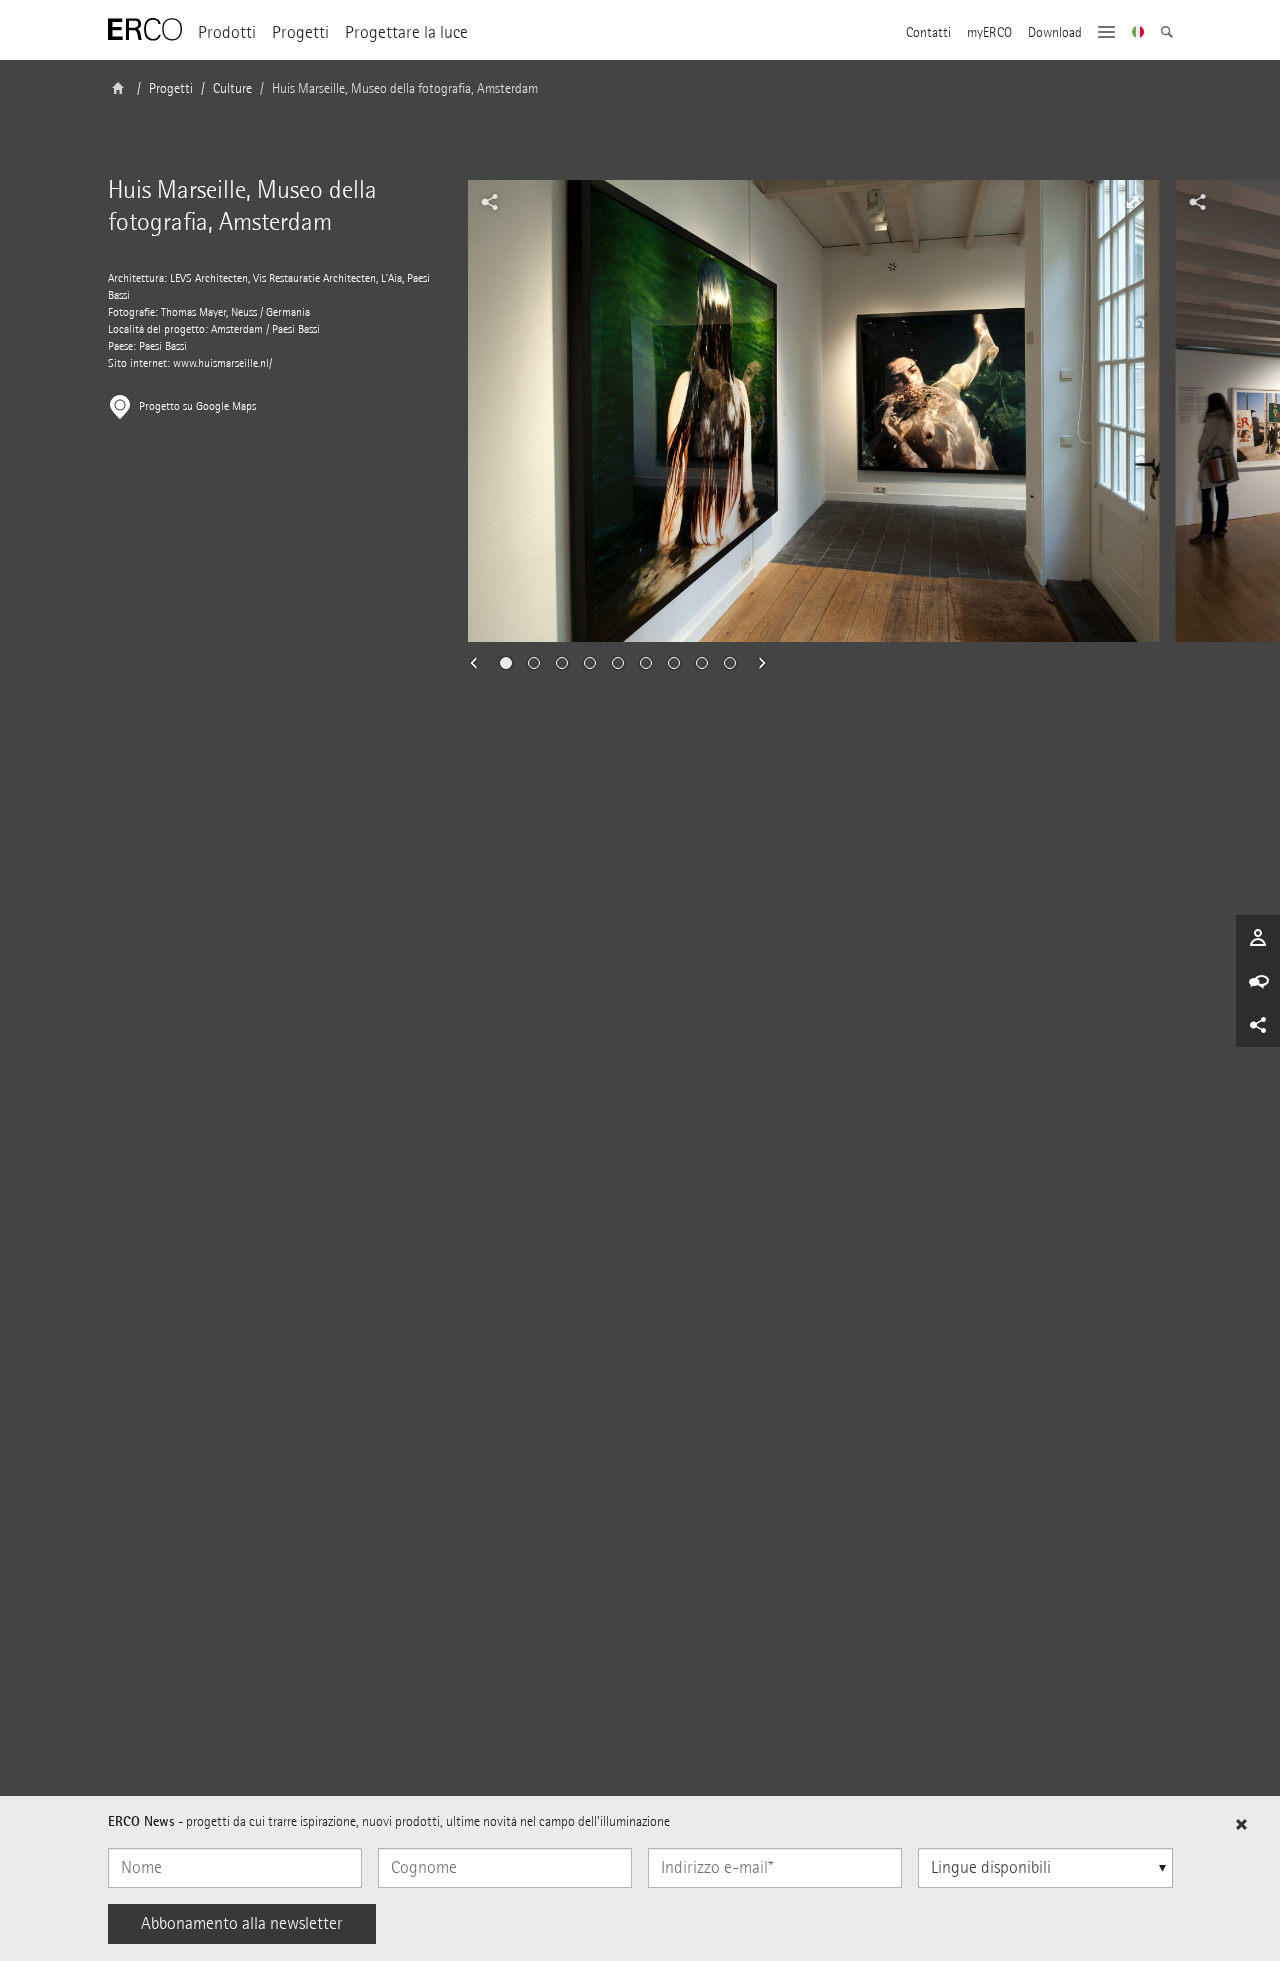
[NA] (1138, 34)
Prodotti (227, 32)
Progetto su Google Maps (197, 406)
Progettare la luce (406, 32)
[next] (756, 663)
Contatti (928, 33)
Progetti (300, 32)
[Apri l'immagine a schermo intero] (1133, 202)
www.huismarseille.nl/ (222, 363)
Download (1055, 33)
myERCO (989, 33)
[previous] (480, 663)
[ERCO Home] (145, 30)
